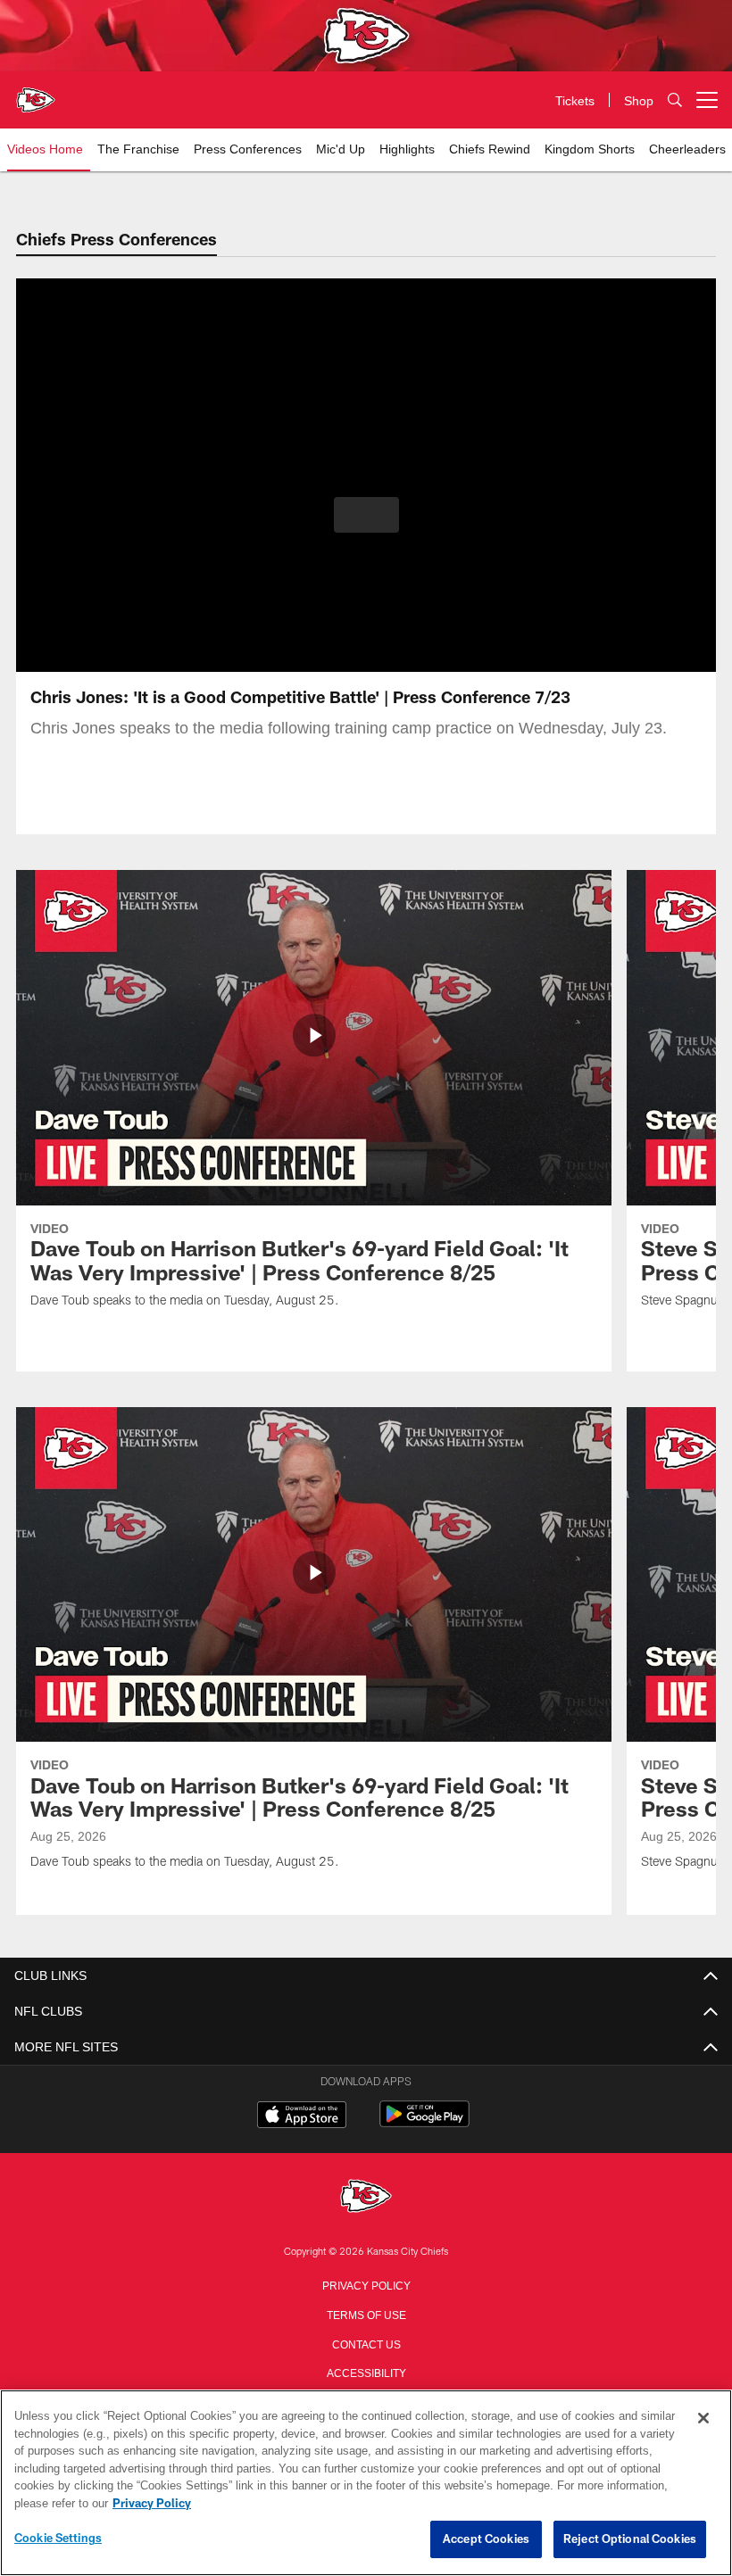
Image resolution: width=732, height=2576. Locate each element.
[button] (366, 515)
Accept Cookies (486, 2539)
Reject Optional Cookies (630, 2539)
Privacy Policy (366, 2284)
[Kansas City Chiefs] (366, 2197)
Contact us (366, 2343)
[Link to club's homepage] (36, 93)
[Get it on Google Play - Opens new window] (424, 2123)
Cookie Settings (58, 2539)
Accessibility (366, 2372)
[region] (366, 2483)
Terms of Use (366, 2314)
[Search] (675, 100)
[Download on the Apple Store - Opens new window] (302, 2116)
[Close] (703, 2419)
